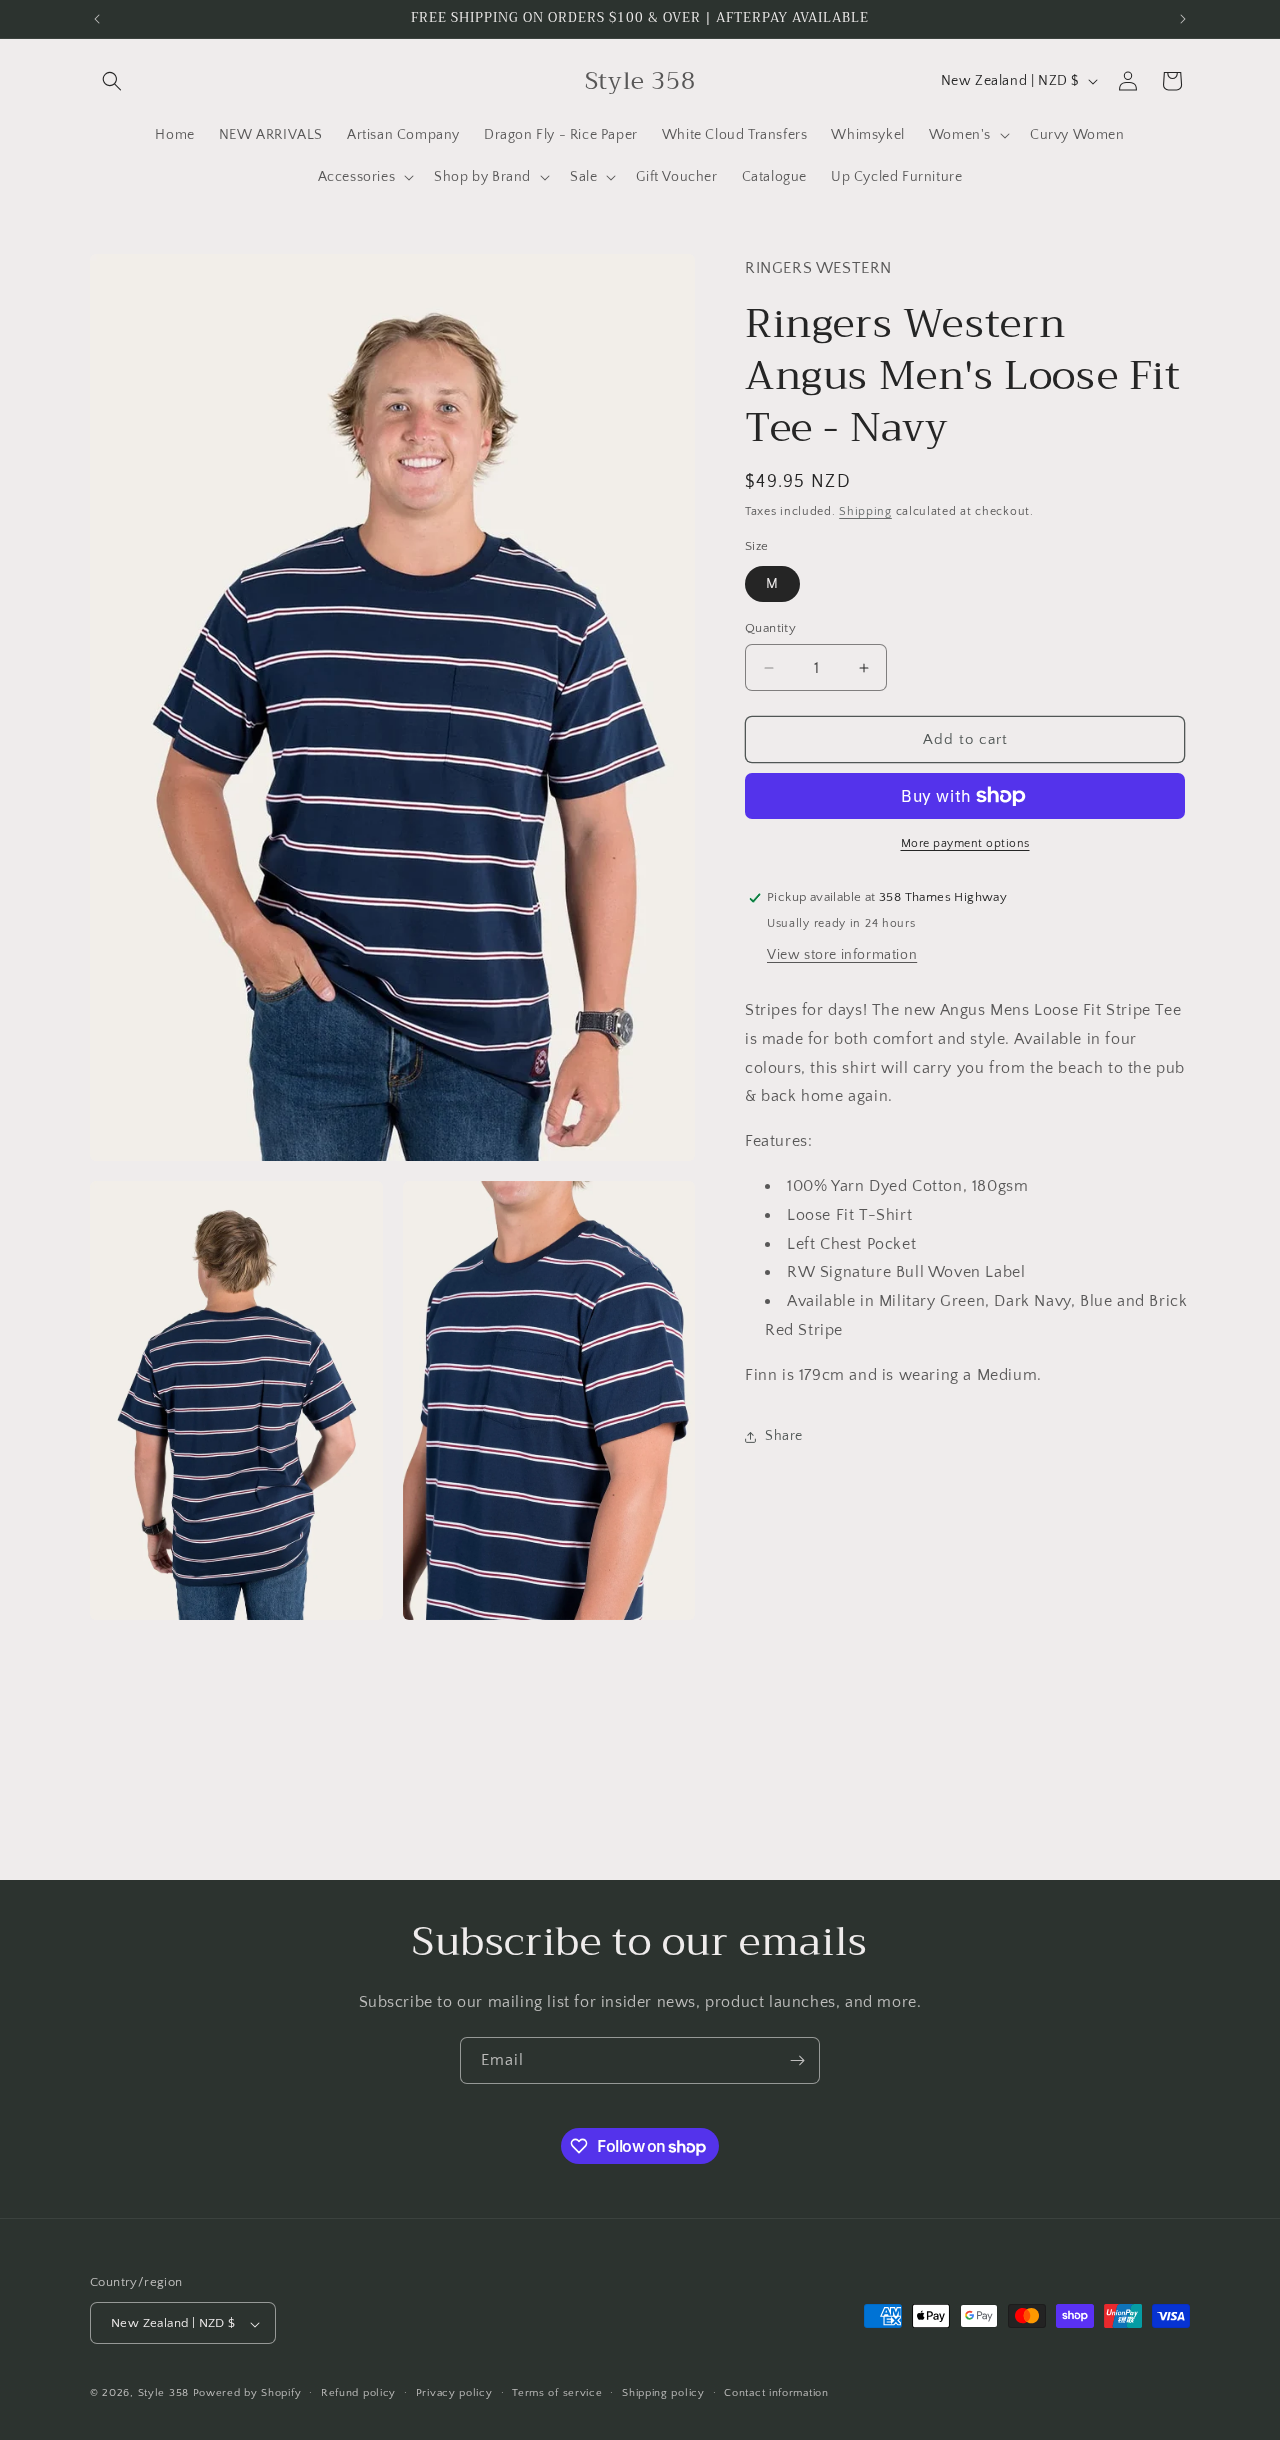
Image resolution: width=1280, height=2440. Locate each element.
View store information (842, 955)
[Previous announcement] (97, 19)
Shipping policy (663, 2393)
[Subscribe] (797, 2060)
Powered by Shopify (247, 2394)
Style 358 (163, 2394)
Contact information (776, 2393)
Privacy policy (454, 2393)
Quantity (770, 628)
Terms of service (557, 2393)
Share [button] (784, 1436)
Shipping (865, 511)
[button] (112, 81)
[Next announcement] (1183, 19)
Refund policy (358, 2393)
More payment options (965, 843)
